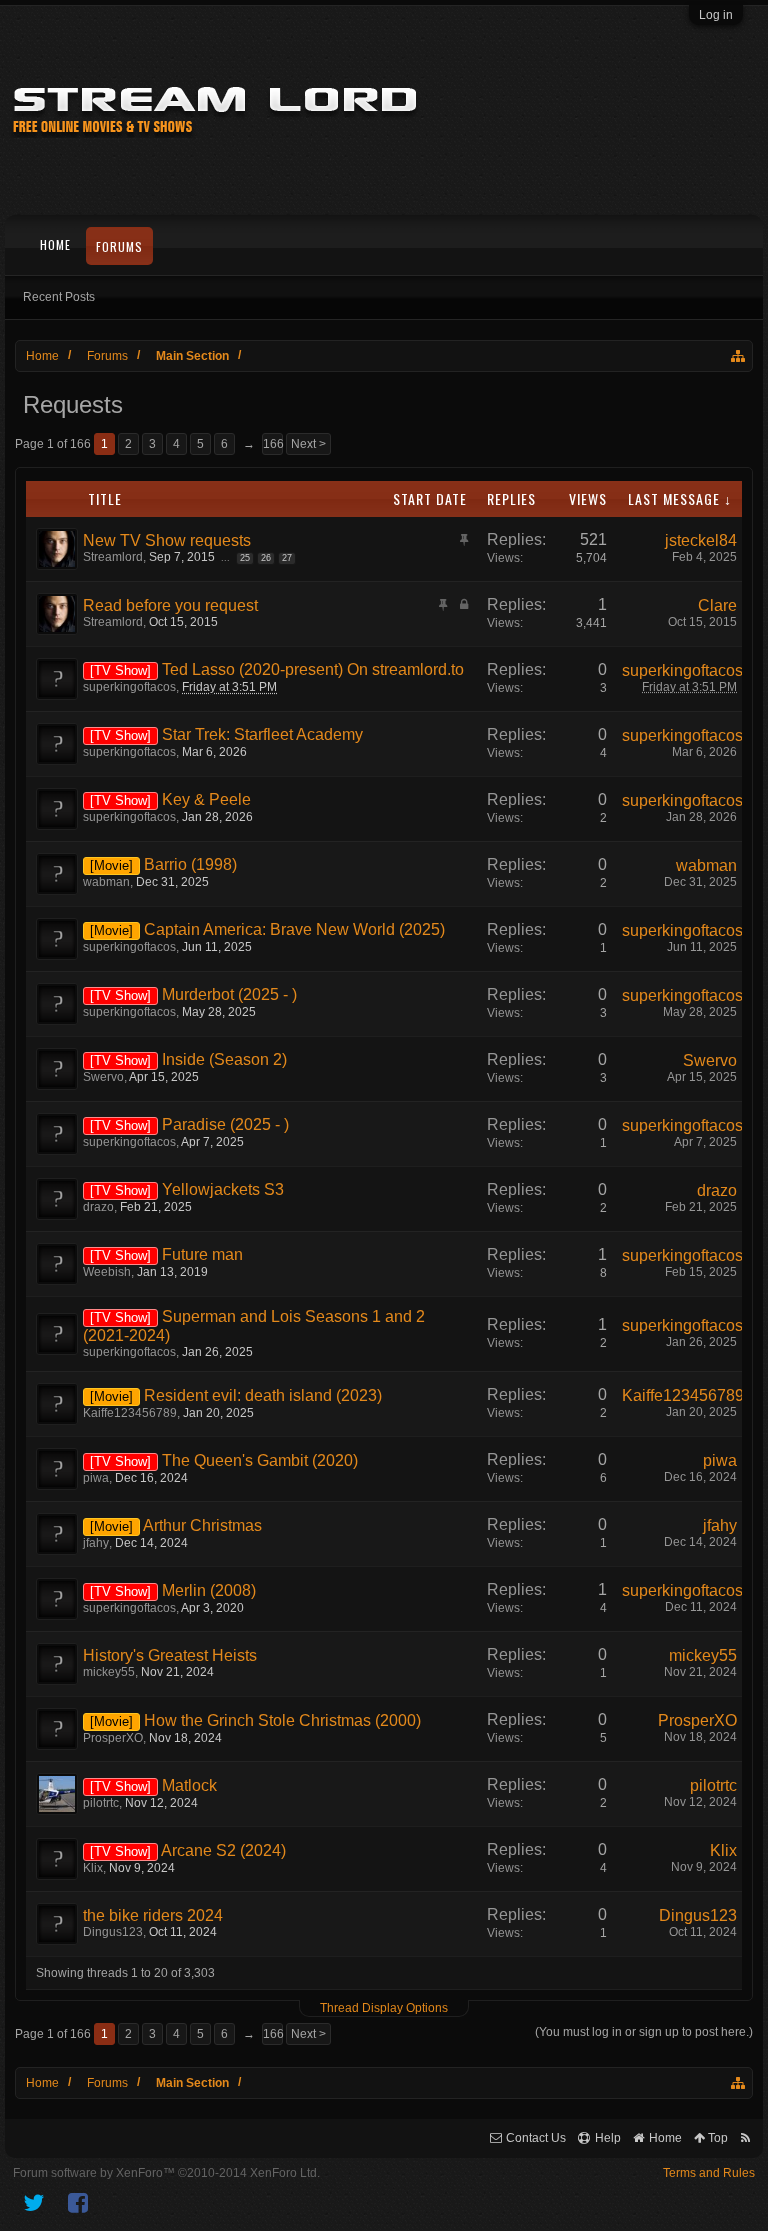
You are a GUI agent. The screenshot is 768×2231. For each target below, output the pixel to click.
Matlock (189, 1785)
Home (55, 244)
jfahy (96, 1543)
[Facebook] (79, 2202)
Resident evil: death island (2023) (263, 1395)
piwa (96, 1478)
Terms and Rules (709, 2173)
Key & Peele (206, 799)
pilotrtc (101, 1803)
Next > (308, 444)
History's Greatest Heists (170, 1655)
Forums (119, 246)
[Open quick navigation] (739, 356)
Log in (716, 15)
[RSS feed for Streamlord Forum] (745, 2138)
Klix (93, 1868)
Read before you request (170, 605)
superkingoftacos (129, 687)
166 (273, 444)
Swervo (103, 1077)
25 (245, 558)
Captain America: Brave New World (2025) (294, 929)
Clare (717, 605)
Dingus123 (113, 1932)
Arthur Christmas (202, 1525)
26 (266, 558)
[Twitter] (34, 2202)
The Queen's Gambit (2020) (260, 1460)
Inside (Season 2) (224, 1059)
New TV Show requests (167, 540)
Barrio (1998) (190, 864)
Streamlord (113, 557)
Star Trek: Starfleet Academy (262, 734)
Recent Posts (59, 297)
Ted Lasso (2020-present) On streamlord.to (313, 669)
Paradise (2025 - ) (225, 1124)
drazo (98, 1207)
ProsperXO (113, 1738)
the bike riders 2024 (153, 1915)
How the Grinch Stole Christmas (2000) (282, 1720)
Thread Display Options (384, 2008)
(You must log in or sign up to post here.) (644, 2032)
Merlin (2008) (209, 1590)
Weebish (107, 1272)
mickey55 (109, 1672)
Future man (202, 1254)
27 (287, 558)
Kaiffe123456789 (130, 1413)
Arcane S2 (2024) (223, 1850)
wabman (106, 882)
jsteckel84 (701, 540)
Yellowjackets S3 (223, 1189)
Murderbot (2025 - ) (229, 994)
